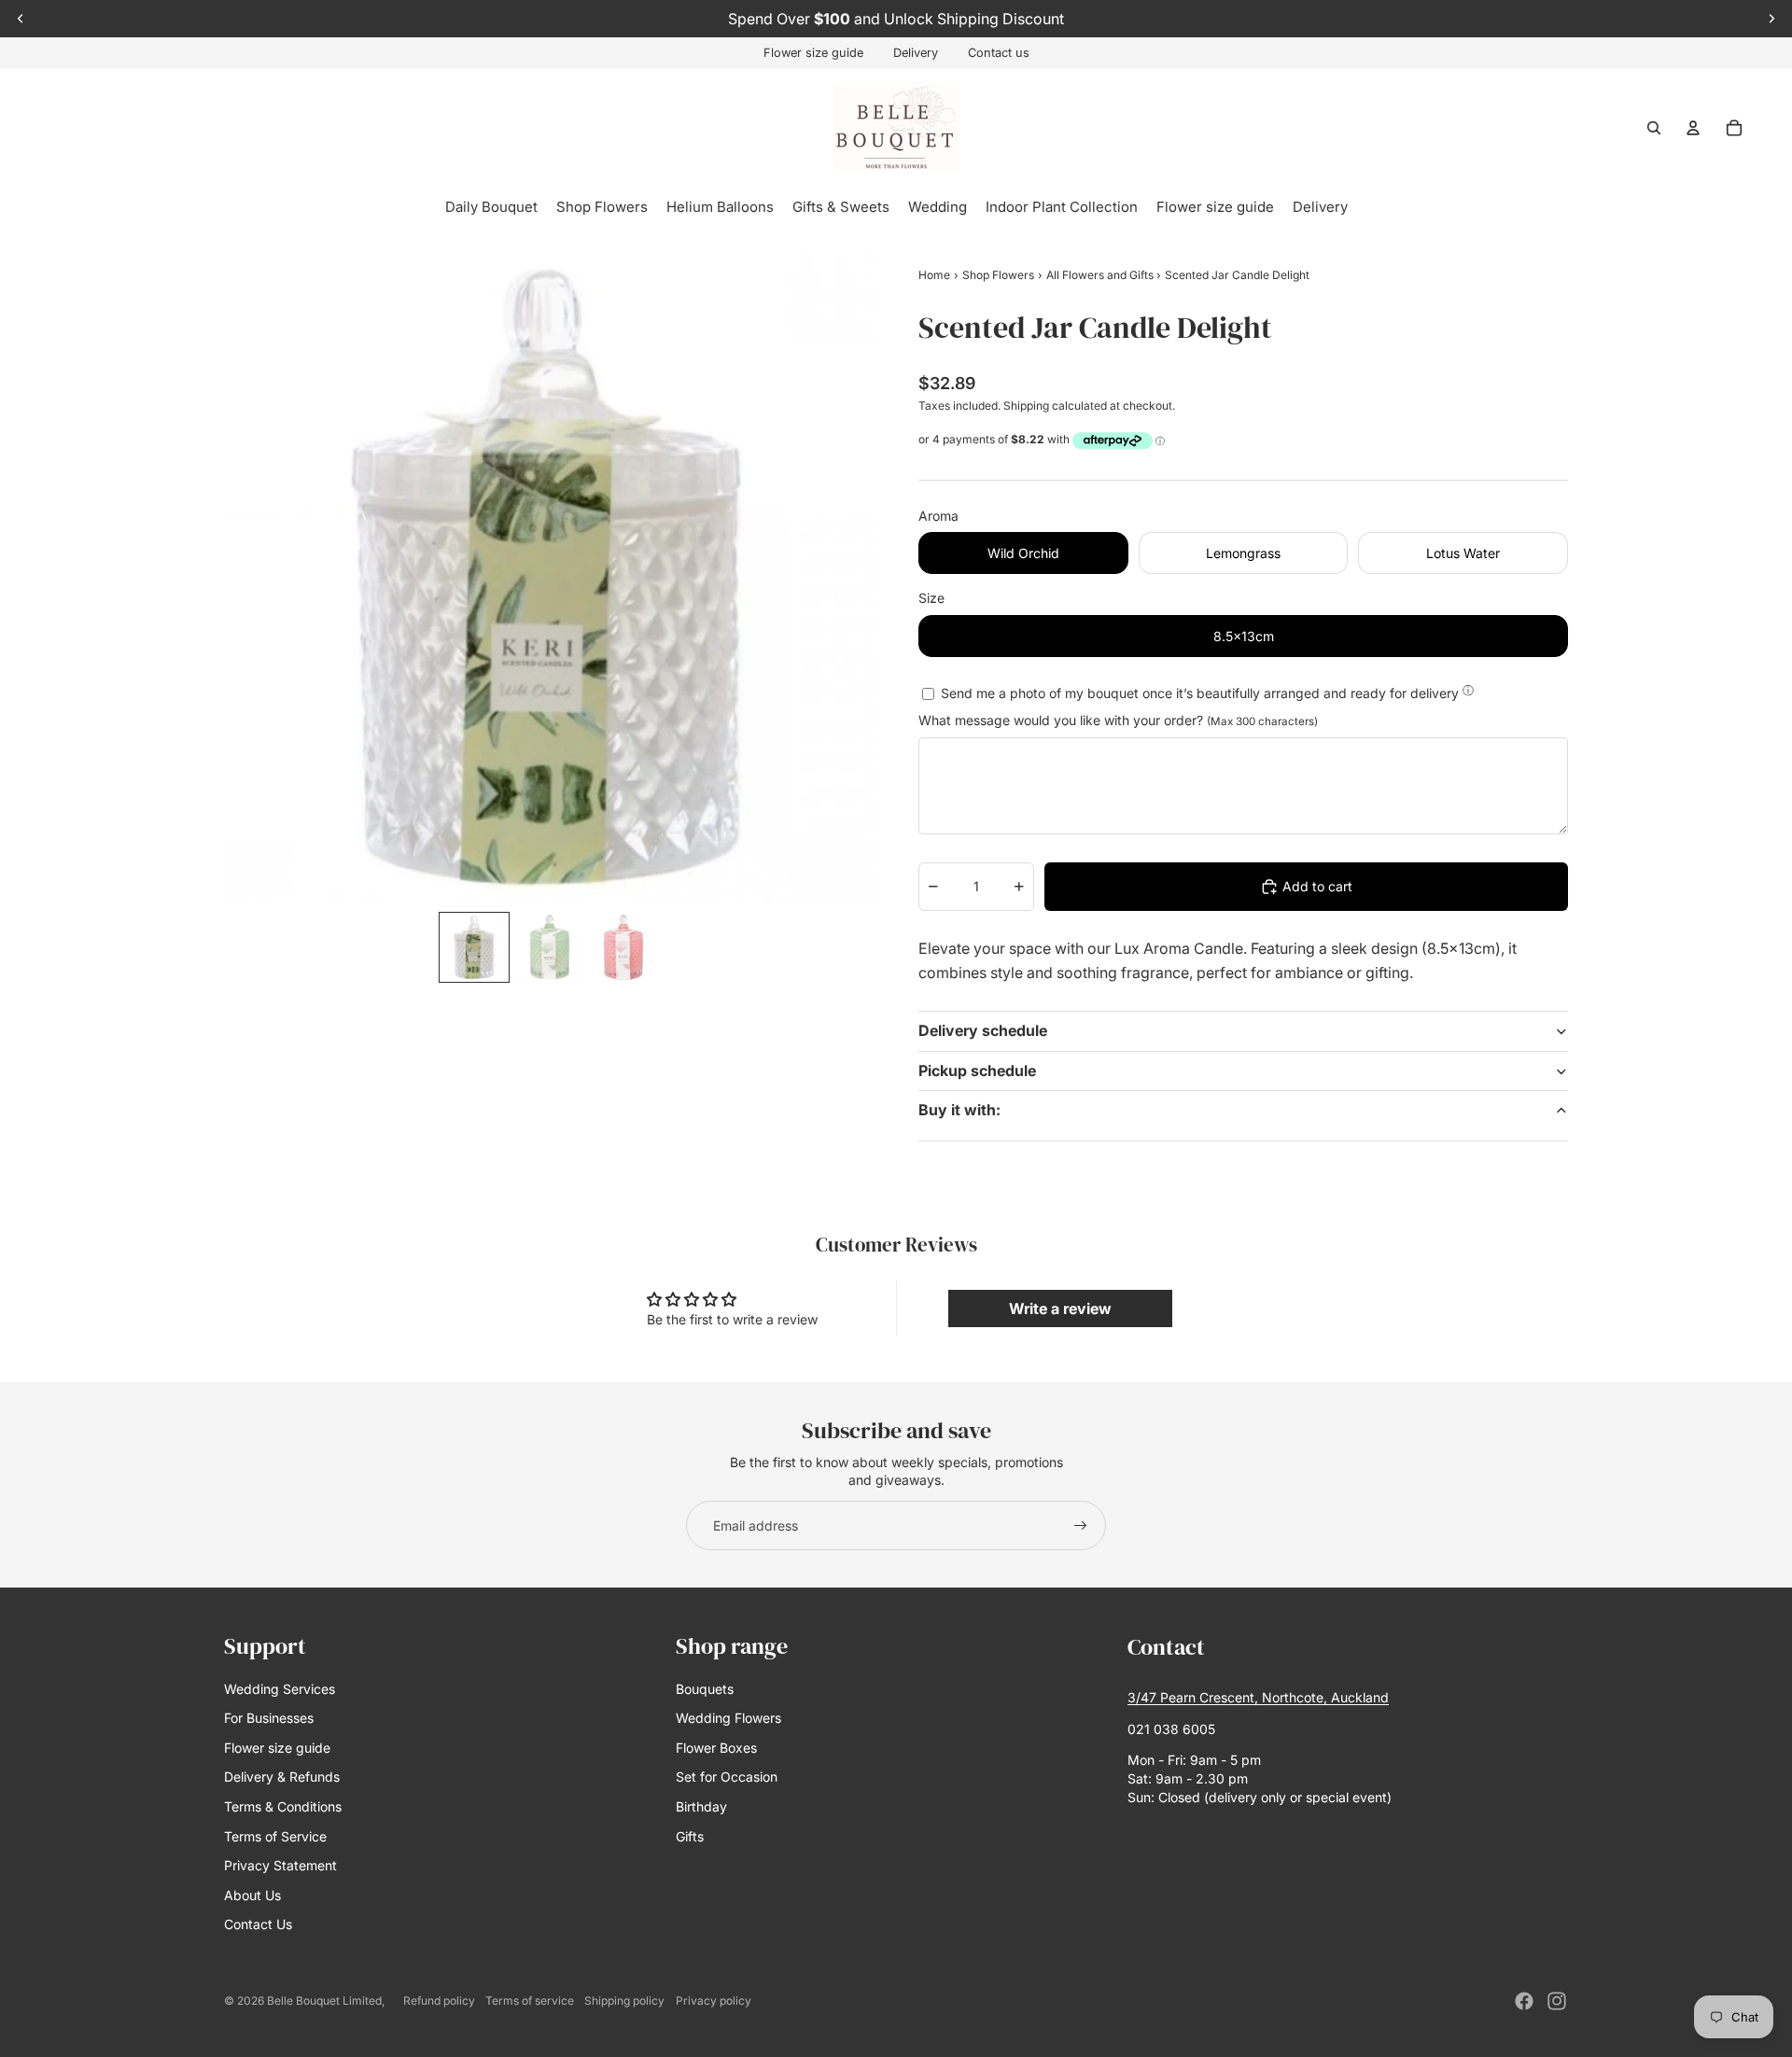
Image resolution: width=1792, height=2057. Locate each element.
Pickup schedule (977, 1070)
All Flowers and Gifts (1101, 275)
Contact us (999, 53)
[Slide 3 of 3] (623, 947)
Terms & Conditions (283, 1806)
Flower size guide (813, 53)
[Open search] (1654, 128)
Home (934, 275)
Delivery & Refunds (282, 1777)
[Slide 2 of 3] (549, 947)
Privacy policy (714, 2001)
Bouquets (705, 1689)
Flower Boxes (716, 1748)
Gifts (690, 1836)
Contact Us (258, 1924)
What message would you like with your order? (1118, 720)
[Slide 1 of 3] (474, 947)
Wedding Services (280, 1689)
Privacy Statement (280, 1865)
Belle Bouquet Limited (324, 2001)
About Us (252, 1895)
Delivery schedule (983, 1030)
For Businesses (269, 1718)
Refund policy (439, 2001)
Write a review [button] (1060, 1308)
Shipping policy (624, 2001)
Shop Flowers (998, 275)
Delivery (916, 53)
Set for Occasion (727, 1777)
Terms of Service (275, 1836)
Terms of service (530, 2001)
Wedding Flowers (728, 1718)
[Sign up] (1081, 1526)
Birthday (701, 1806)
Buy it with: (959, 1110)
